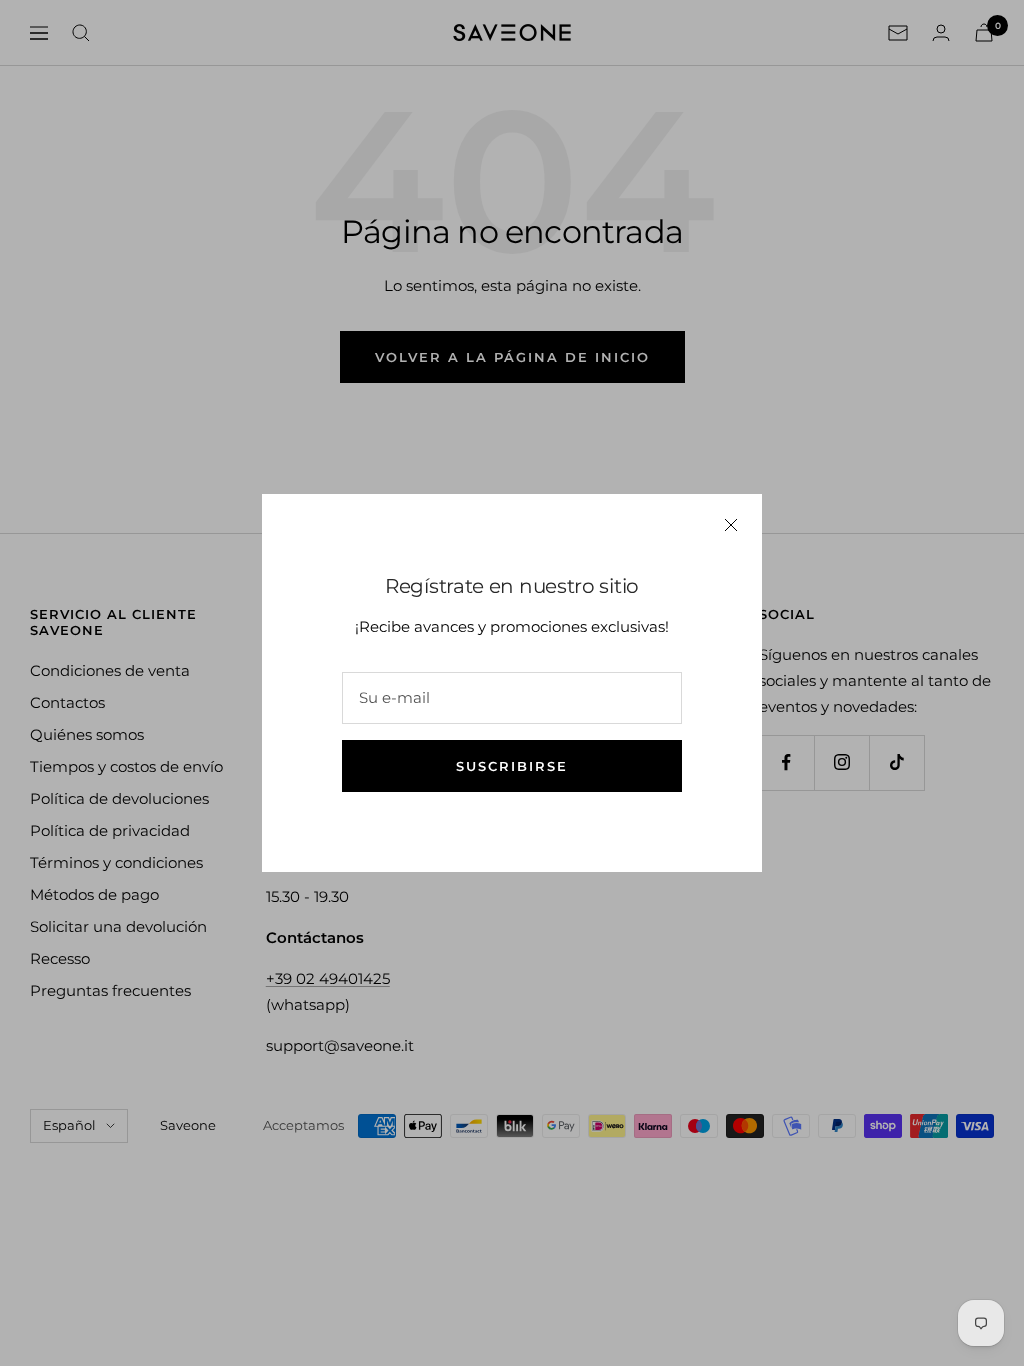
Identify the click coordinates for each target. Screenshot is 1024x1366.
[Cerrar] (731, 525)
